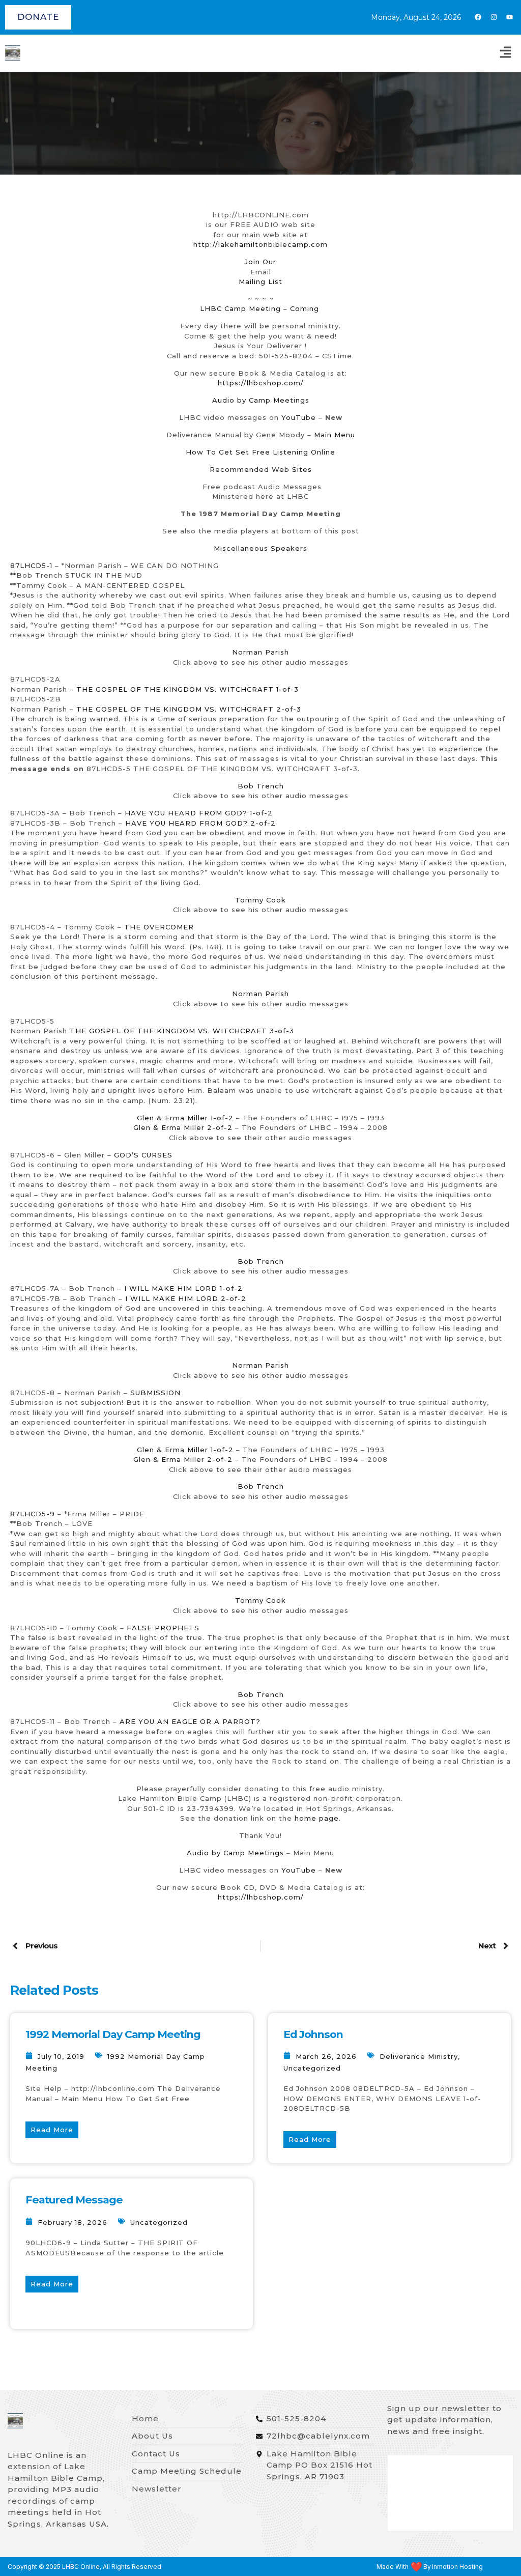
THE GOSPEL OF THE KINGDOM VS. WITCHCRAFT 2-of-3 (189, 709)
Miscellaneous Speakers (260, 548)
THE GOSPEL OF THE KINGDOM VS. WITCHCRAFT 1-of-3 (187, 689)
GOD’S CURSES (143, 1155)
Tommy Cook (260, 900)
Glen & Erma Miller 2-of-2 (183, 1127)
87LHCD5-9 (33, 1514)
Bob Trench (261, 786)
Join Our (260, 262)
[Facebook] (478, 17)
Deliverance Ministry (419, 2056)
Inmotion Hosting (457, 2567)
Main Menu (335, 435)
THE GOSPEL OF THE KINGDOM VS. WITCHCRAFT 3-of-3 (182, 1031)
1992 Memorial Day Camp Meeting (113, 2034)
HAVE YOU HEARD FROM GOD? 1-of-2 (199, 813)
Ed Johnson (313, 2034)
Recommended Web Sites (261, 469)
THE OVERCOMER (159, 927)
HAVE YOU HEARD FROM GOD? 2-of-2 (200, 823)
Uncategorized (312, 2068)
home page (317, 1818)
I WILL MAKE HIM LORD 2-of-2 (184, 1298)
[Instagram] (494, 17)
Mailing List (260, 281)
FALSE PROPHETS (163, 1628)
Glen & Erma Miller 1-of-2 (185, 1118)
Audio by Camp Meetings (261, 400)
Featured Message (74, 2200)
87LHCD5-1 (33, 565)
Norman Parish (260, 652)
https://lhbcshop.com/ (261, 383)
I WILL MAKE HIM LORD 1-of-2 (182, 1288)
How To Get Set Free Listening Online (260, 452)
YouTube (299, 417)
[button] (506, 53)
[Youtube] (509, 17)
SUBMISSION (155, 1393)
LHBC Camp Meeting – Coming (259, 308)
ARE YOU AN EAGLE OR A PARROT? (190, 1721)
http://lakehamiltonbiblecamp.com (260, 244)
